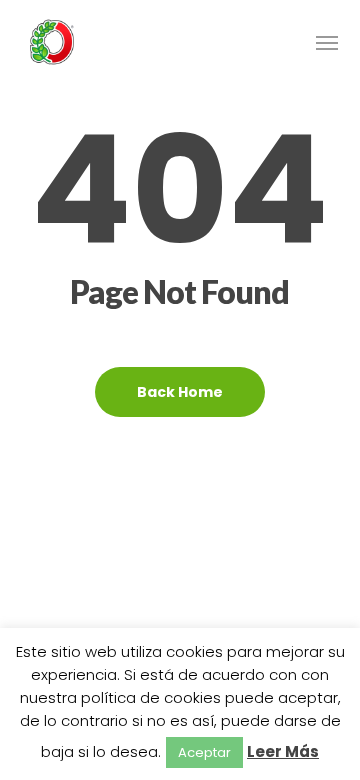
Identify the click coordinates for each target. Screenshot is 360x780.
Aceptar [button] (204, 752)
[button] (327, 42)
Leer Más (283, 751)
